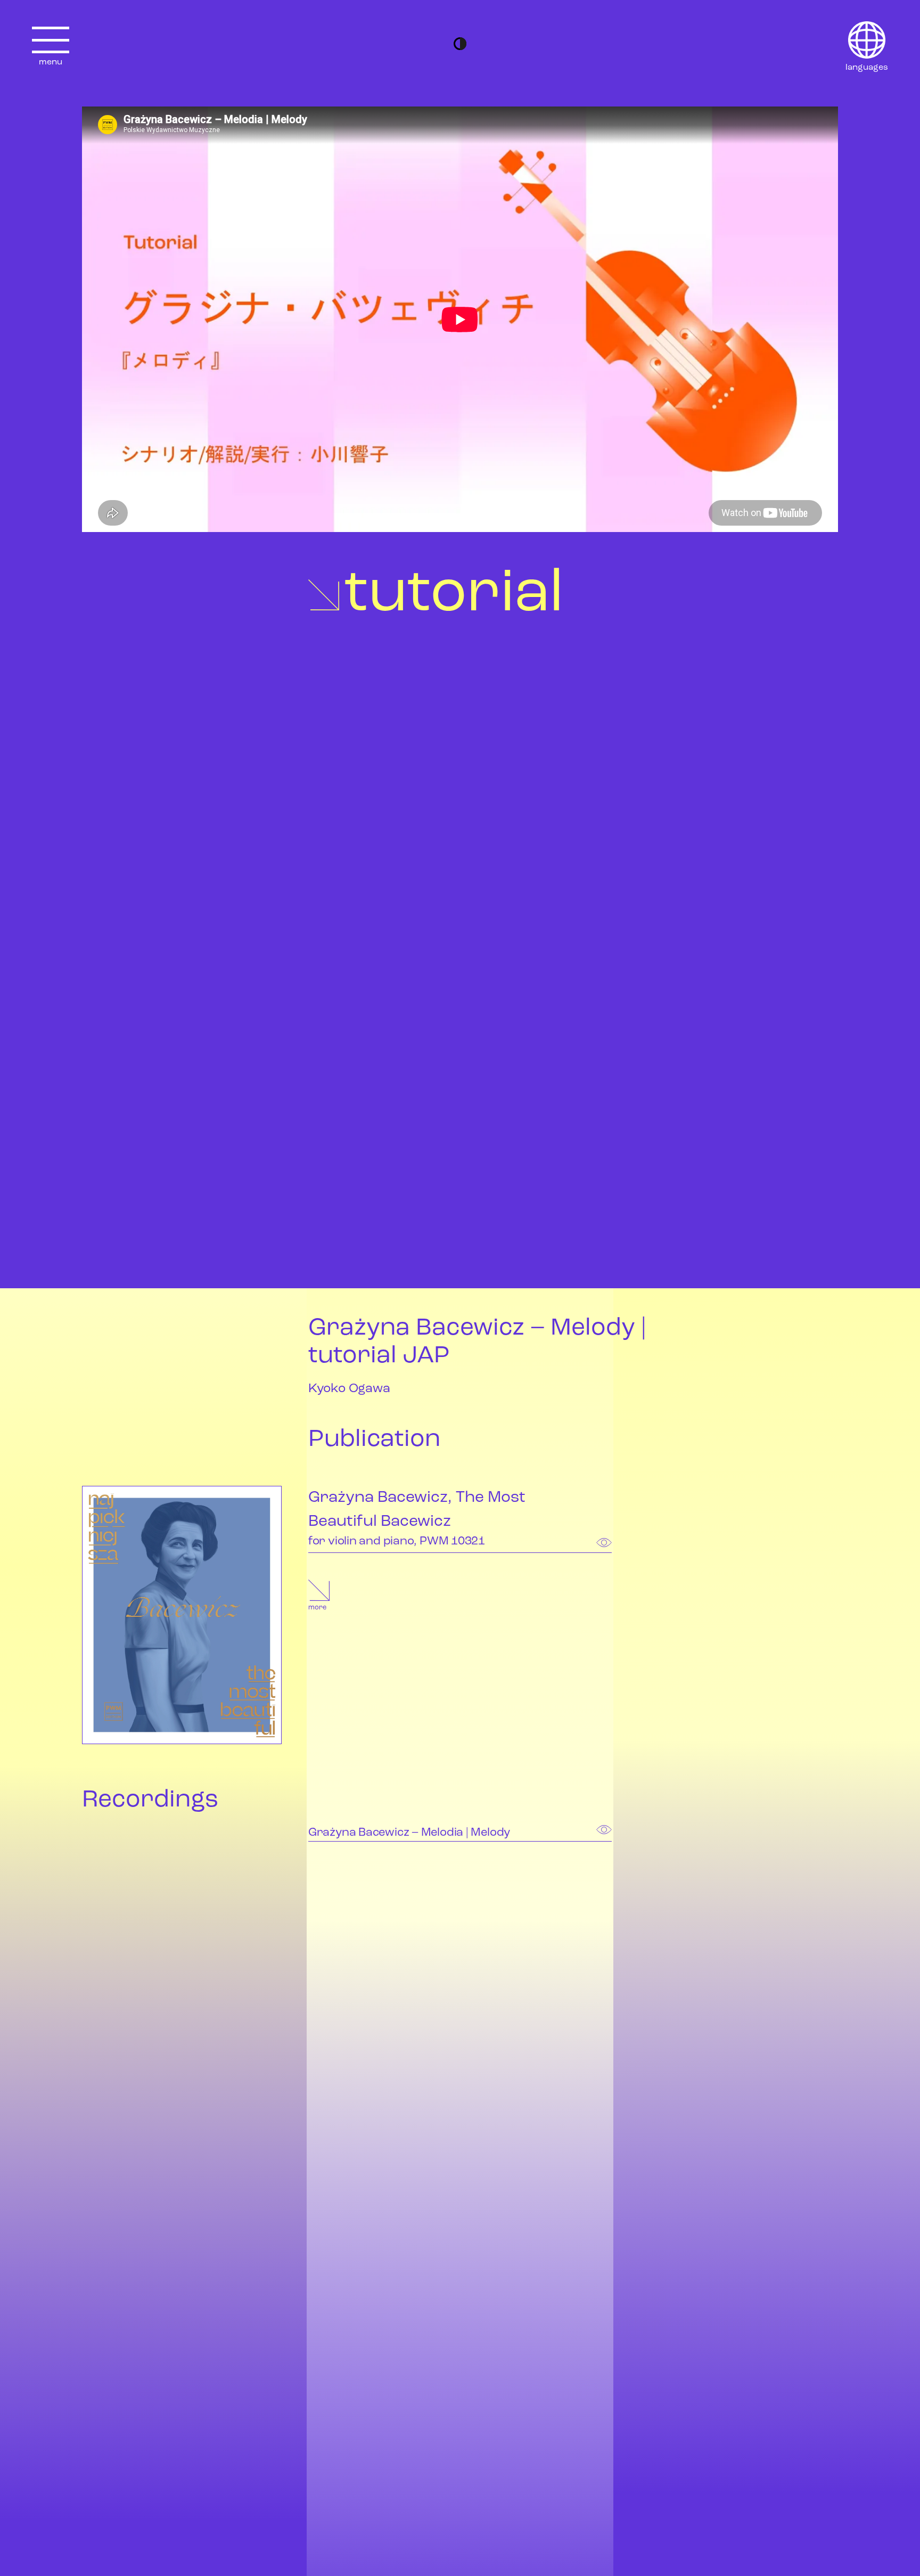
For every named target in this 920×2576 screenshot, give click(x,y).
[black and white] (460, 44)
